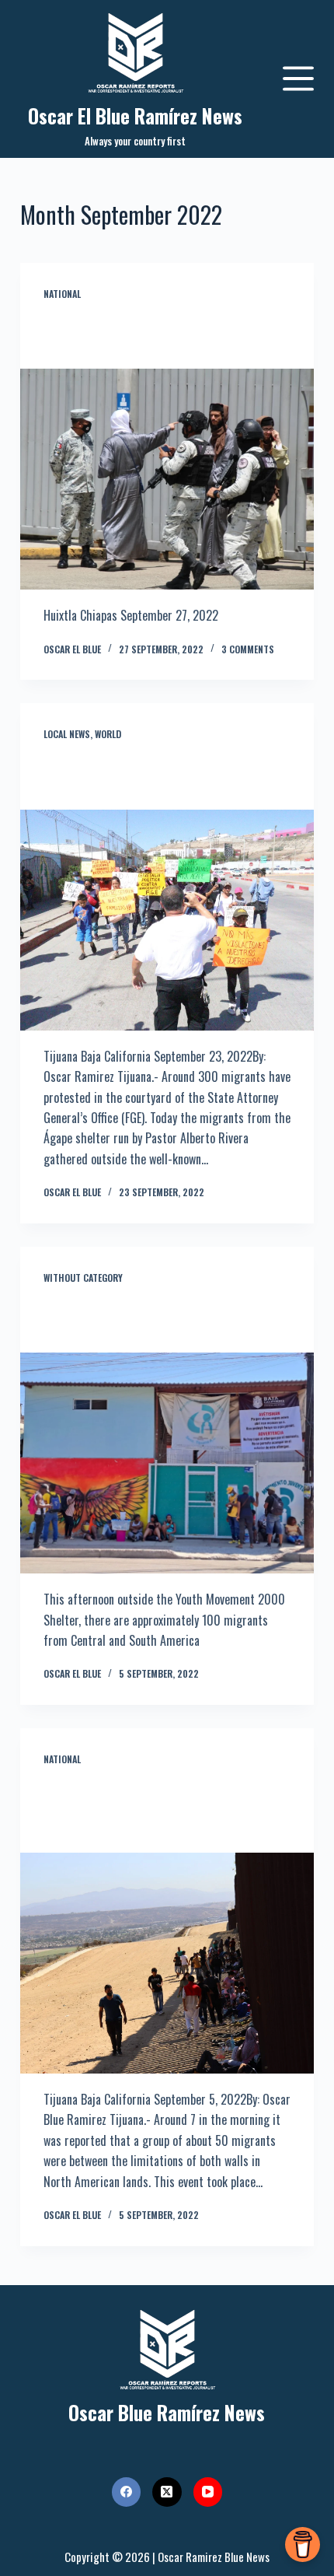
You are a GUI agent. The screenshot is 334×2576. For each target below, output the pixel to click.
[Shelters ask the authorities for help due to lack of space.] (167, 1463)
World (108, 734)
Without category (83, 1277)
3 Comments (248, 649)
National (62, 294)
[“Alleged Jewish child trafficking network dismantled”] (167, 479)
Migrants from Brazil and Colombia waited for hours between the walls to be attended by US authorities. (164, 1809)
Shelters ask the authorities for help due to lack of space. (164, 1319)
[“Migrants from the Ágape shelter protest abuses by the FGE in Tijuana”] (167, 920)
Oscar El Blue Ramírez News (135, 115)
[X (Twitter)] (167, 2492)
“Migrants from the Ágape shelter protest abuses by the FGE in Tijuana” (154, 775)
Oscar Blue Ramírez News (167, 2412)
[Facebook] (127, 2492)
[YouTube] (208, 2492)
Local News (67, 734)
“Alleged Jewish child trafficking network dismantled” (164, 335)
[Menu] (298, 79)
